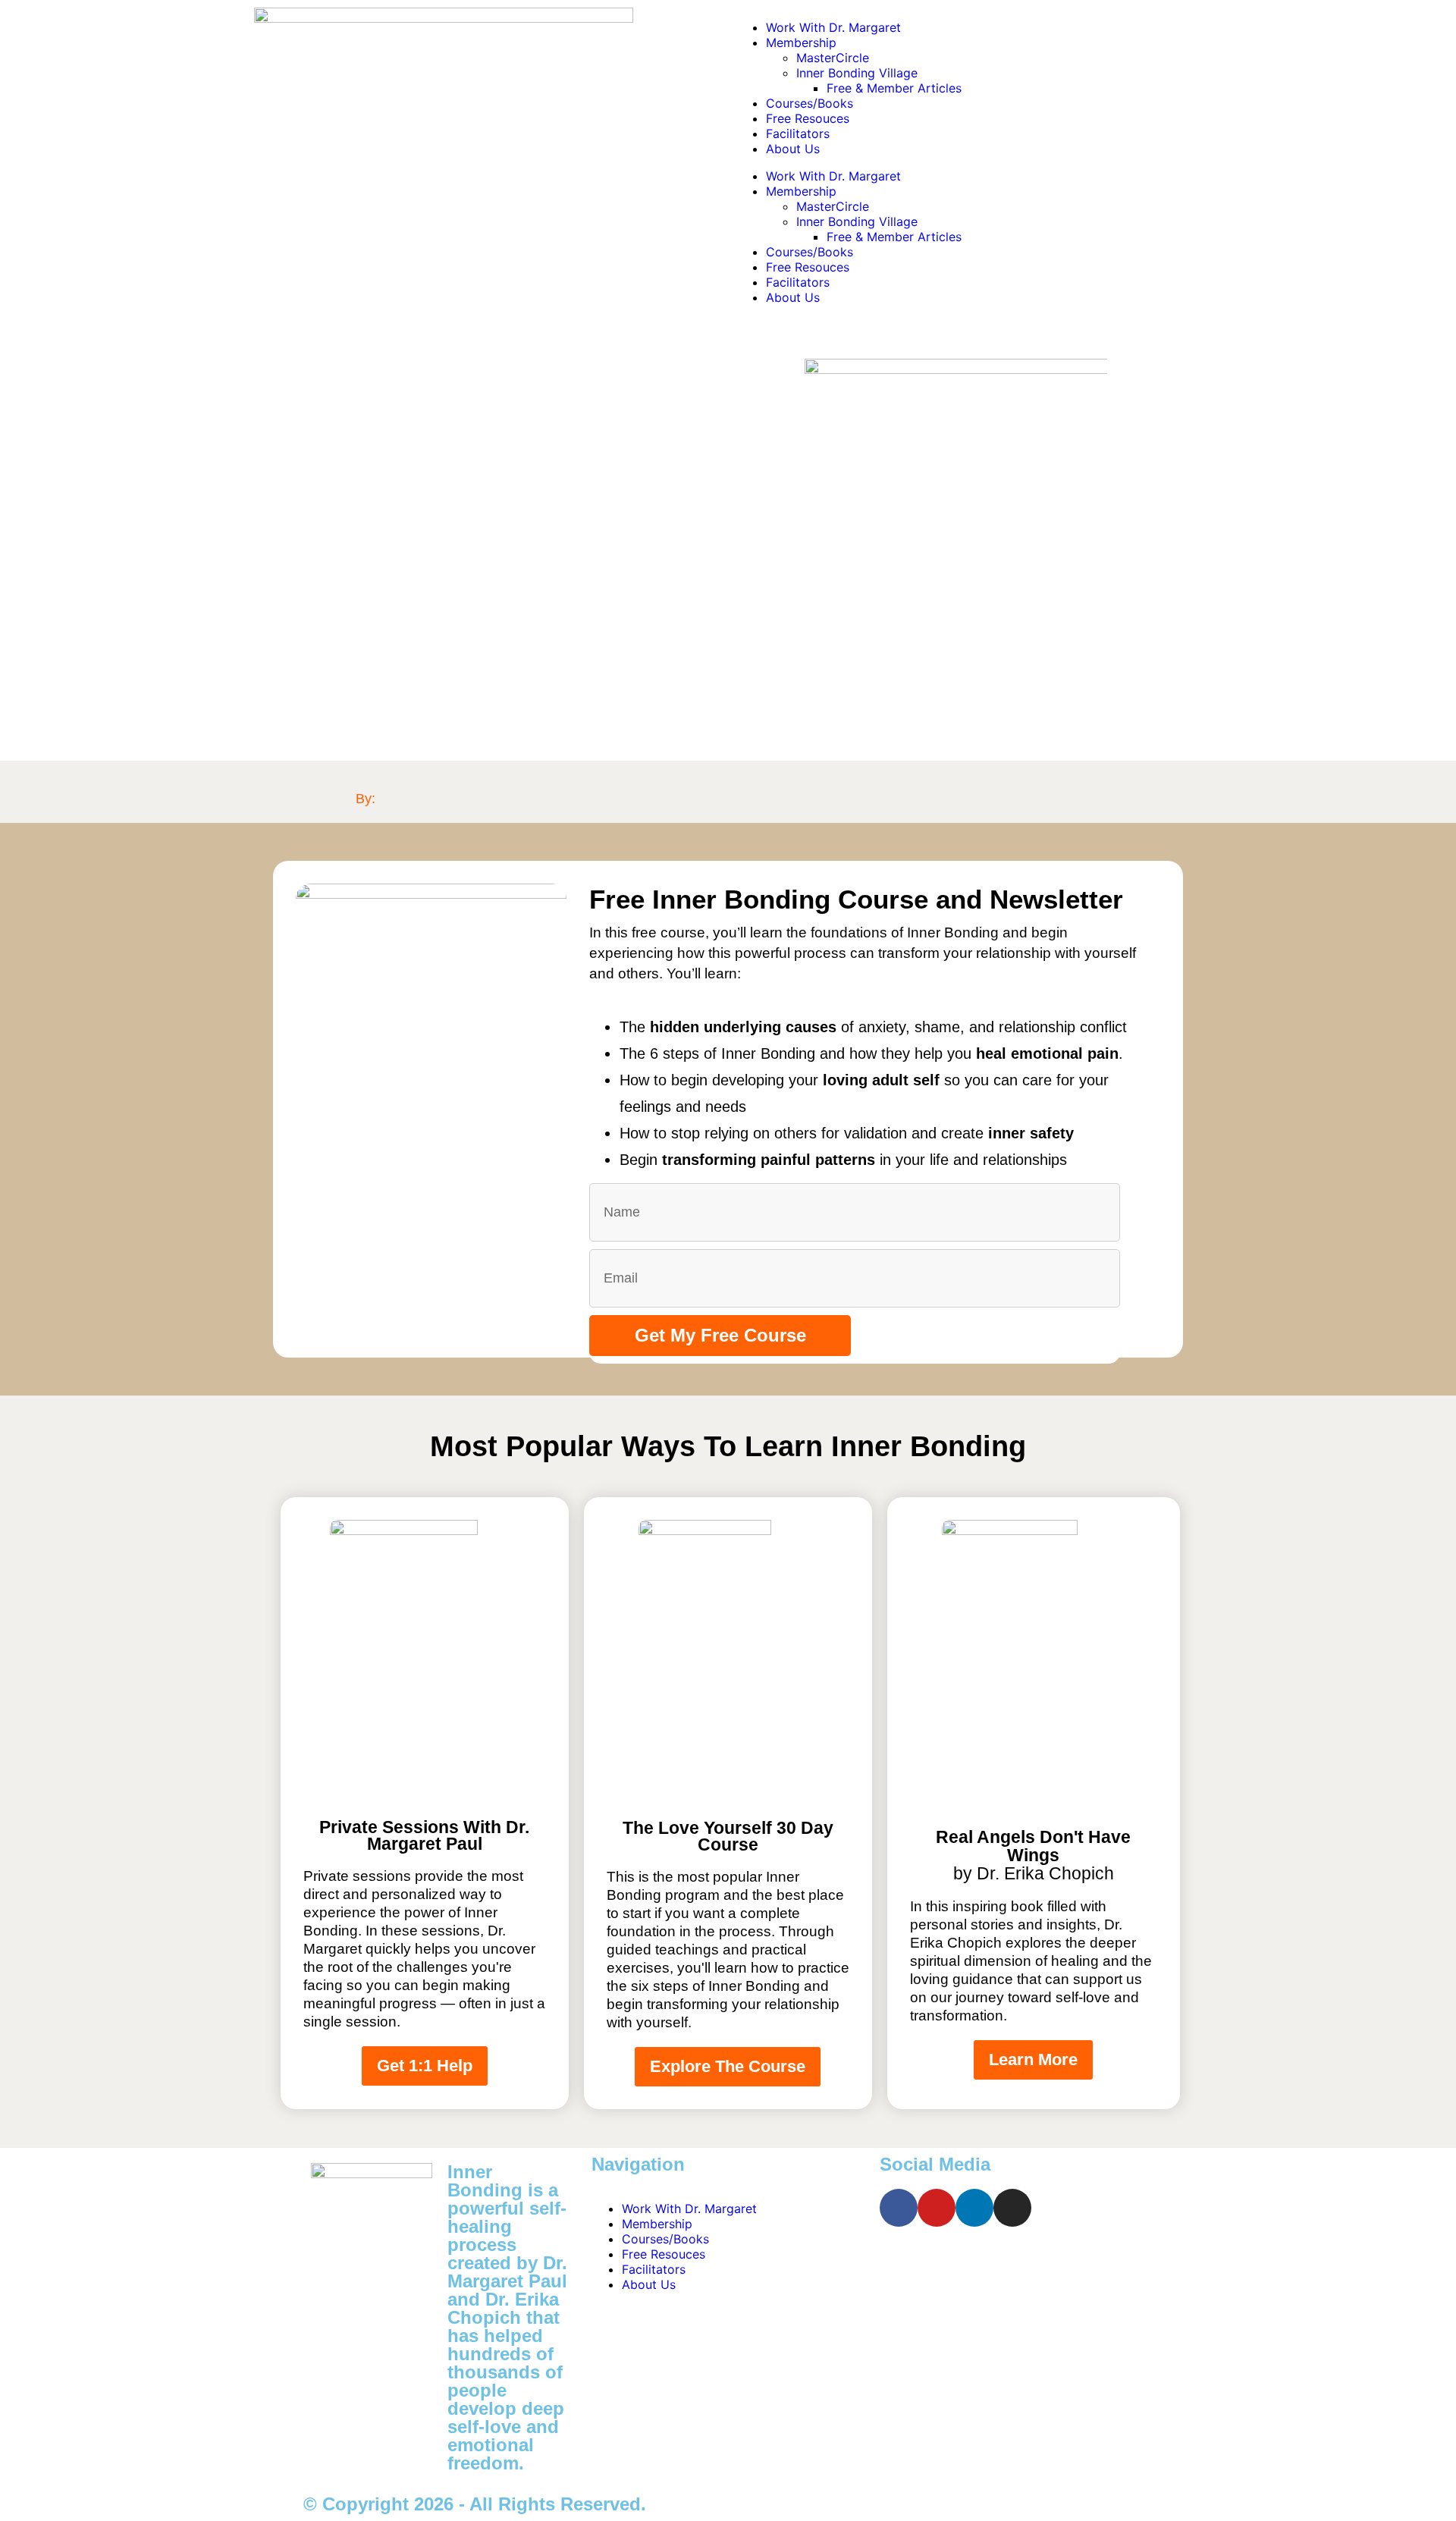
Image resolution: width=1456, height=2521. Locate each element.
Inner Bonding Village (857, 73)
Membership (801, 42)
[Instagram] (1012, 2208)
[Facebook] (899, 2208)
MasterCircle (833, 58)
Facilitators (798, 133)
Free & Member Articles (894, 88)
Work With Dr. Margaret (833, 27)
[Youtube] (937, 2208)
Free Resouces (808, 118)
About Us (793, 149)
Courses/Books (810, 103)
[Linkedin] (974, 2208)
